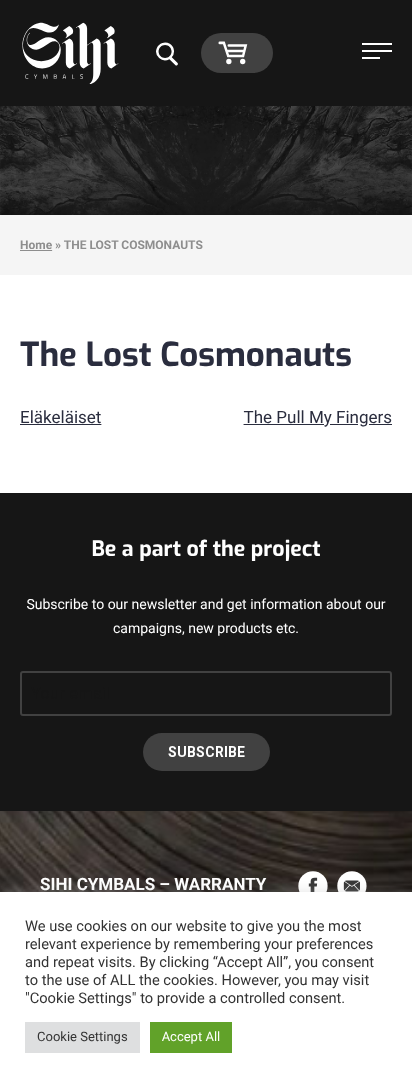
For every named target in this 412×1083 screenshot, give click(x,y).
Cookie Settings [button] (82, 1037)
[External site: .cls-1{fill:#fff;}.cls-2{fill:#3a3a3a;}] (315, 886)
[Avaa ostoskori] (237, 52)
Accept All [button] (191, 1037)
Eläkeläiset (60, 418)
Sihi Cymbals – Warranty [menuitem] (153, 885)
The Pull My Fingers (318, 418)
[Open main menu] (377, 53)
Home (36, 245)
